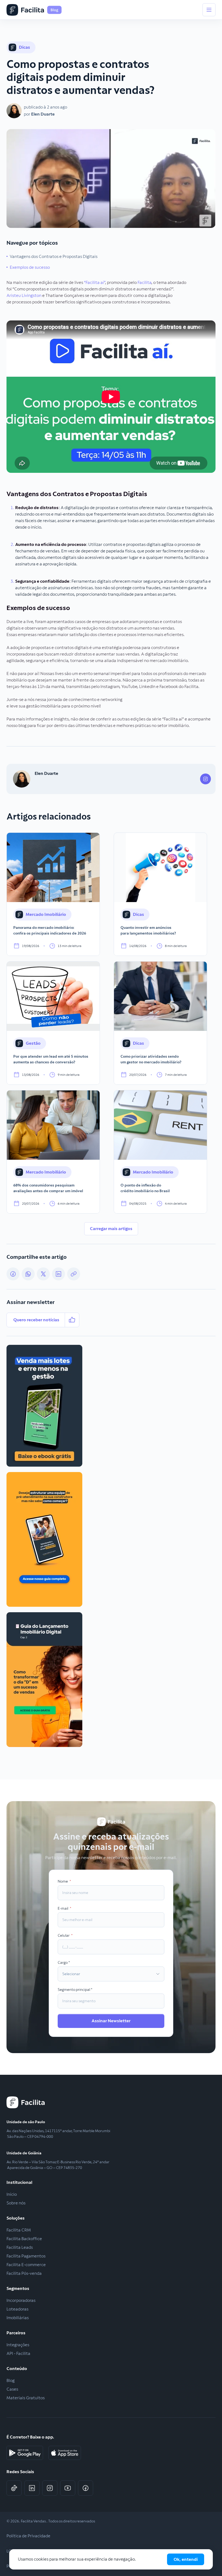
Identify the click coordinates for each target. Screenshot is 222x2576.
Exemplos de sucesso (30, 267)
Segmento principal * (75, 1990)
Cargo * (64, 1962)
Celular (64, 1935)
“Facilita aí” (94, 282)
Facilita (144, 282)
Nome (63, 1881)
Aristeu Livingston (24, 295)
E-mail (63, 1908)
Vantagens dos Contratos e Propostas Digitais (54, 256)
